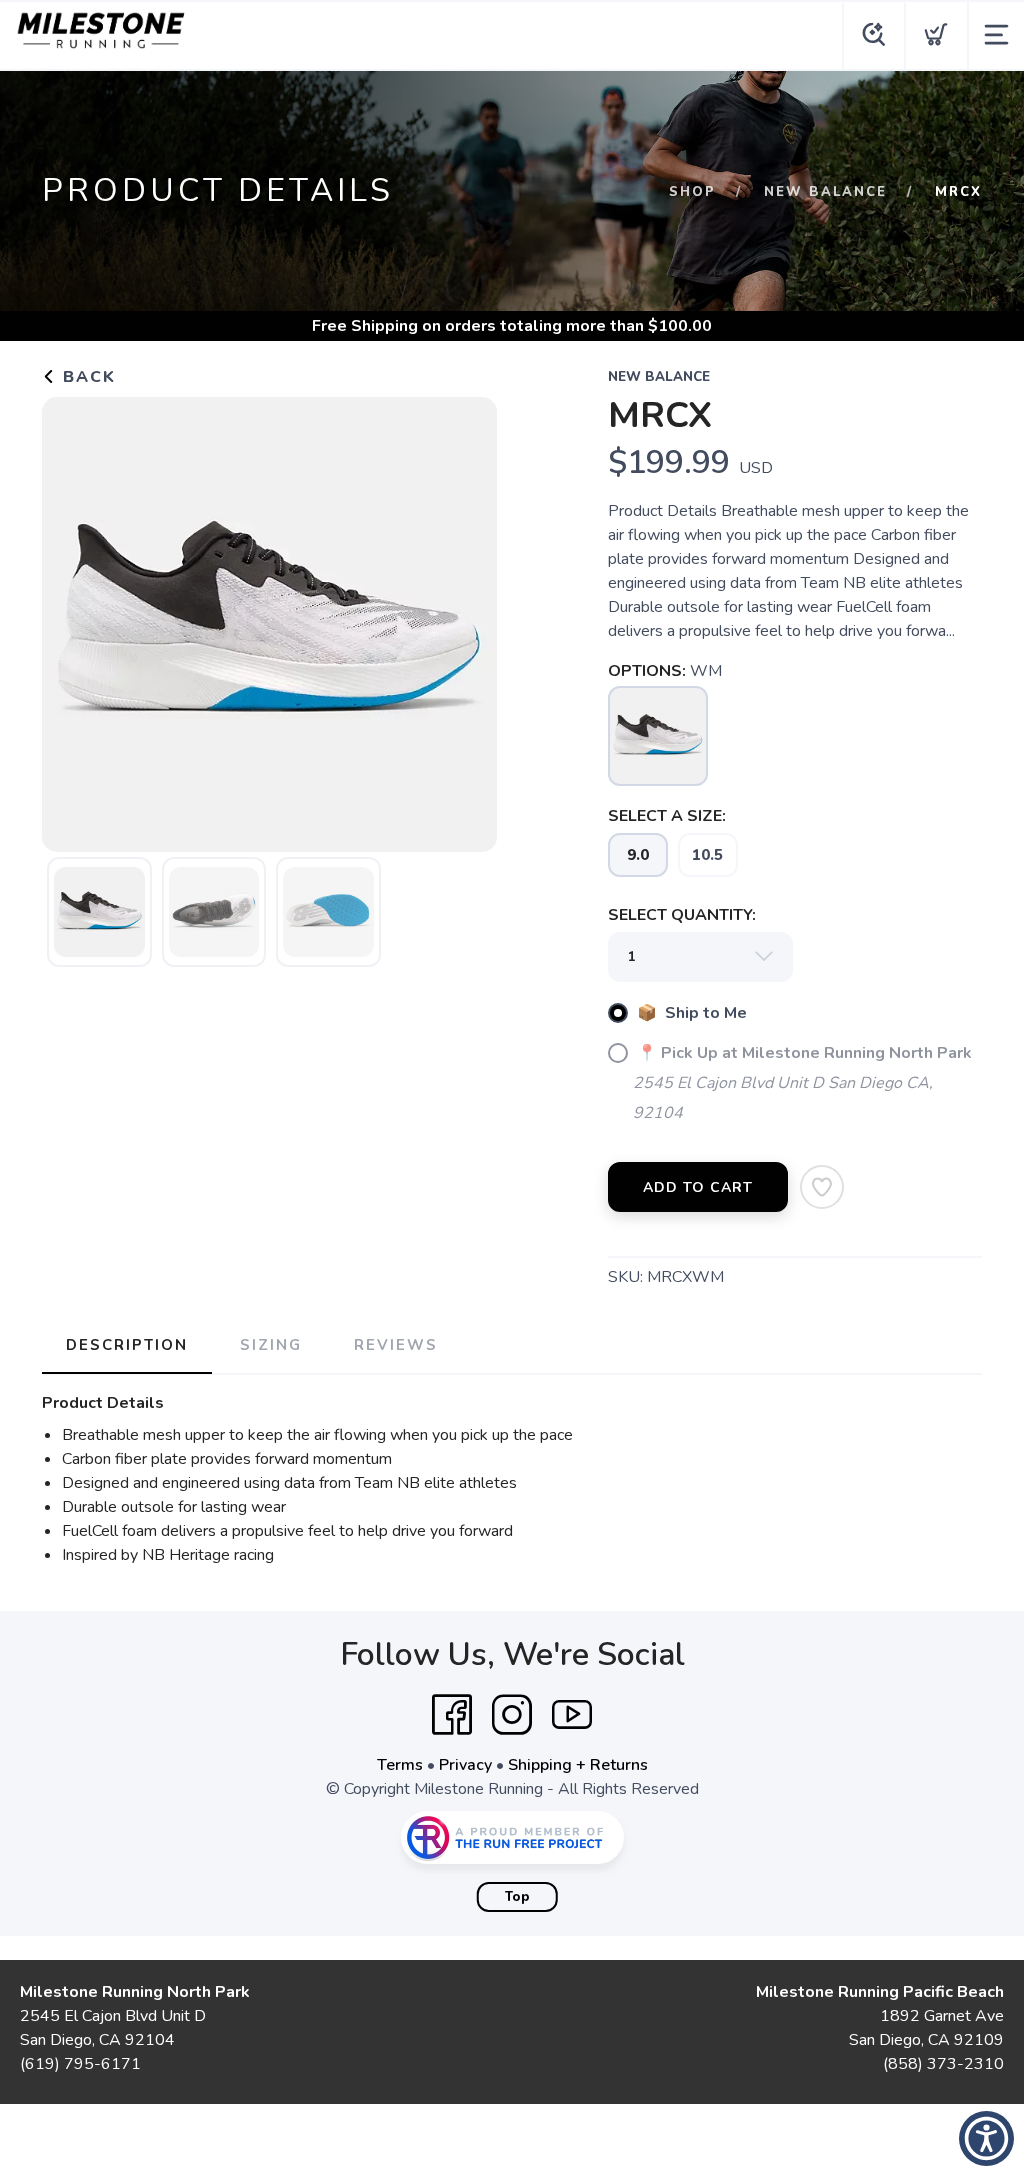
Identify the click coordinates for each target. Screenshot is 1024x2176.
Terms (400, 1765)
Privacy (465, 1765)
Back (86, 377)
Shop (692, 192)
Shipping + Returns (578, 1765)
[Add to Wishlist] (822, 1187)
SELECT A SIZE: (667, 816)
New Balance (825, 192)
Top (517, 1897)
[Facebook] (452, 1715)
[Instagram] (512, 1715)
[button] (986, 2138)
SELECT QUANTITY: (682, 915)
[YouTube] (572, 1715)
